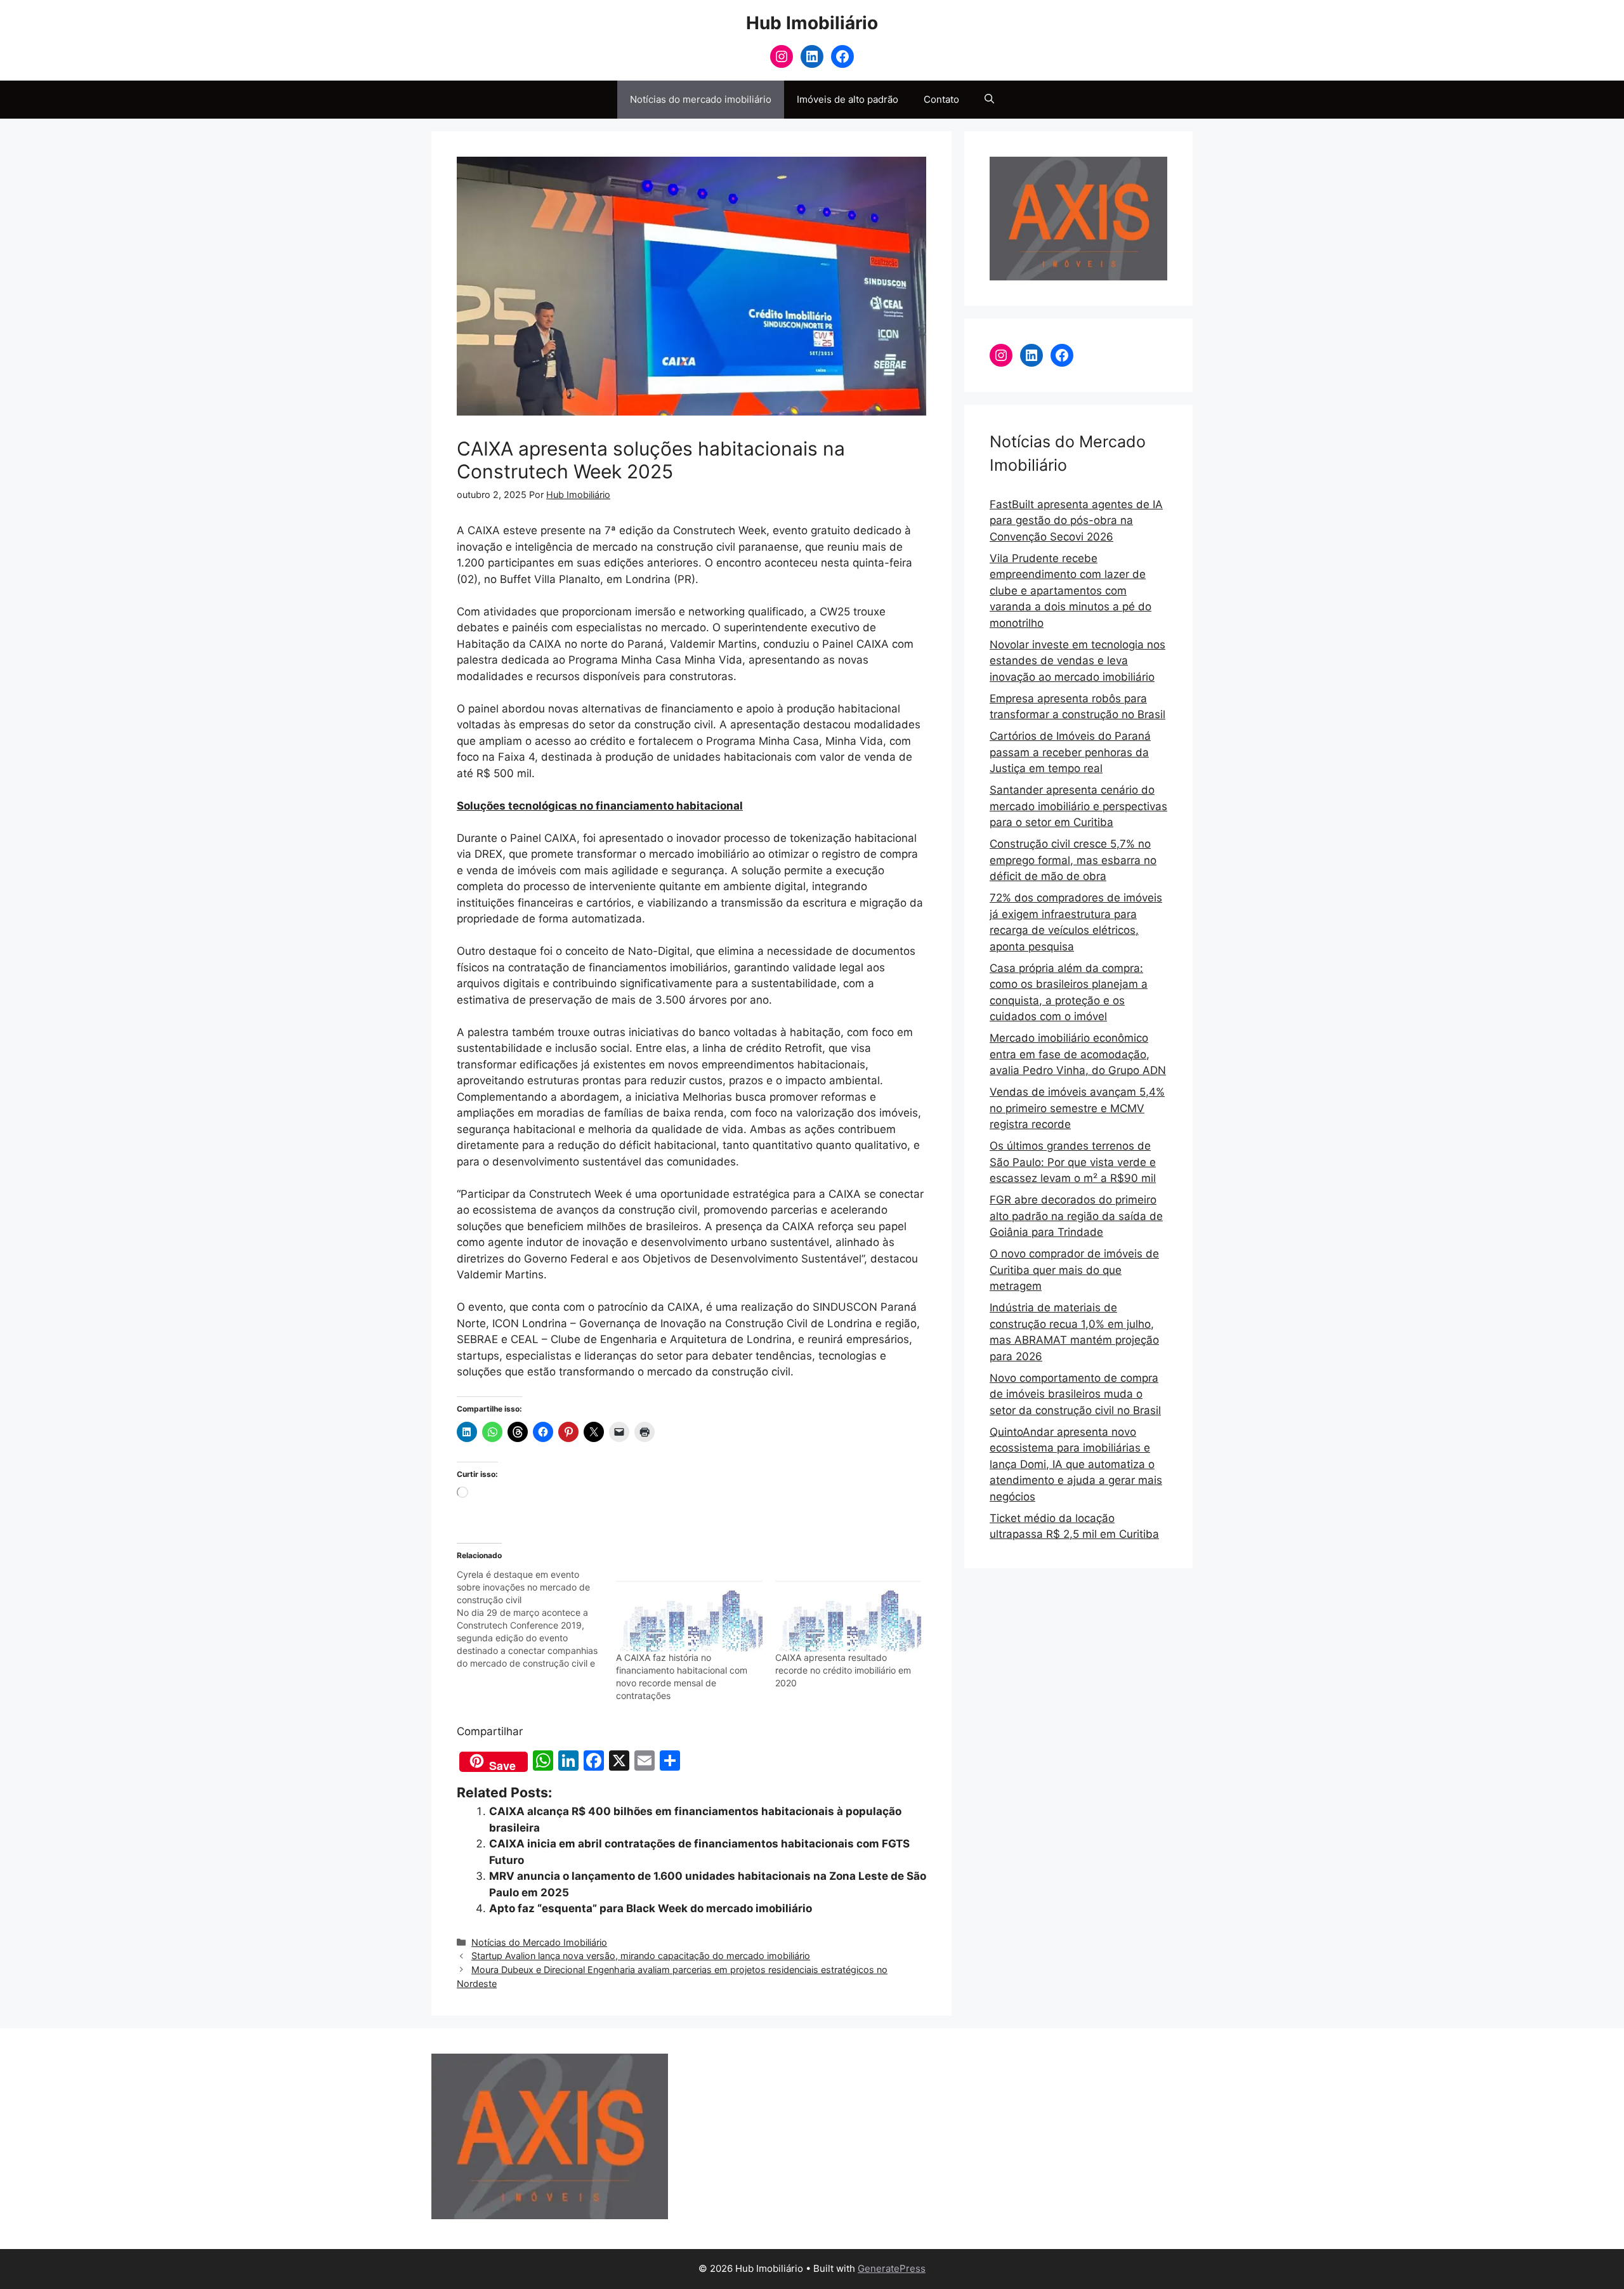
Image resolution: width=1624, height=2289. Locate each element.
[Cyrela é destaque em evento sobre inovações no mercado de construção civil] (536, 1619)
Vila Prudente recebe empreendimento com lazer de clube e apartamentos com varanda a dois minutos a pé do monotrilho (1071, 591)
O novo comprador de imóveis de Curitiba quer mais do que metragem (1074, 1270)
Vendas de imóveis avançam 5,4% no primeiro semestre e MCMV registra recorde (1077, 1108)
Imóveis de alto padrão (848, 99)
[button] (989, 100)
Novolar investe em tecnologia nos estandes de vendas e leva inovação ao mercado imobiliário (1077, 661)
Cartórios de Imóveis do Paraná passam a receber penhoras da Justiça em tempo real (1070, 752)
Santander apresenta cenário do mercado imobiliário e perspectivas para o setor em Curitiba (1078, 806)
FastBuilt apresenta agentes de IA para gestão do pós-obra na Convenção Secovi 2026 (1076, 521)
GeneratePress (892, 2268)
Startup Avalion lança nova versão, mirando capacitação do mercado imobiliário (641, 1956)
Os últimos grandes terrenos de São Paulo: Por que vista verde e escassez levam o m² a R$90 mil (1073, 1162)
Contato (941, 99)
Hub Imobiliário (812, 23)
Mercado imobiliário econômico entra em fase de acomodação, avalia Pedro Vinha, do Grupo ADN (1078, 1054)
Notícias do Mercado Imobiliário (539, 1942)
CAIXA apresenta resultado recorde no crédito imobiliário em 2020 (843, 1670)
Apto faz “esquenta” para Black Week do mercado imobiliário (651, 1908)
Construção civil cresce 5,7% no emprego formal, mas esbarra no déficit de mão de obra (1073, 860)
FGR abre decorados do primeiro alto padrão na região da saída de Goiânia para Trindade (1076, 1216)
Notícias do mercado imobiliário (701, 99)
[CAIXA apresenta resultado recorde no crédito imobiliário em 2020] (848, 1610)
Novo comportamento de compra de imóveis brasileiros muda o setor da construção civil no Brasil (1075, 1394)
